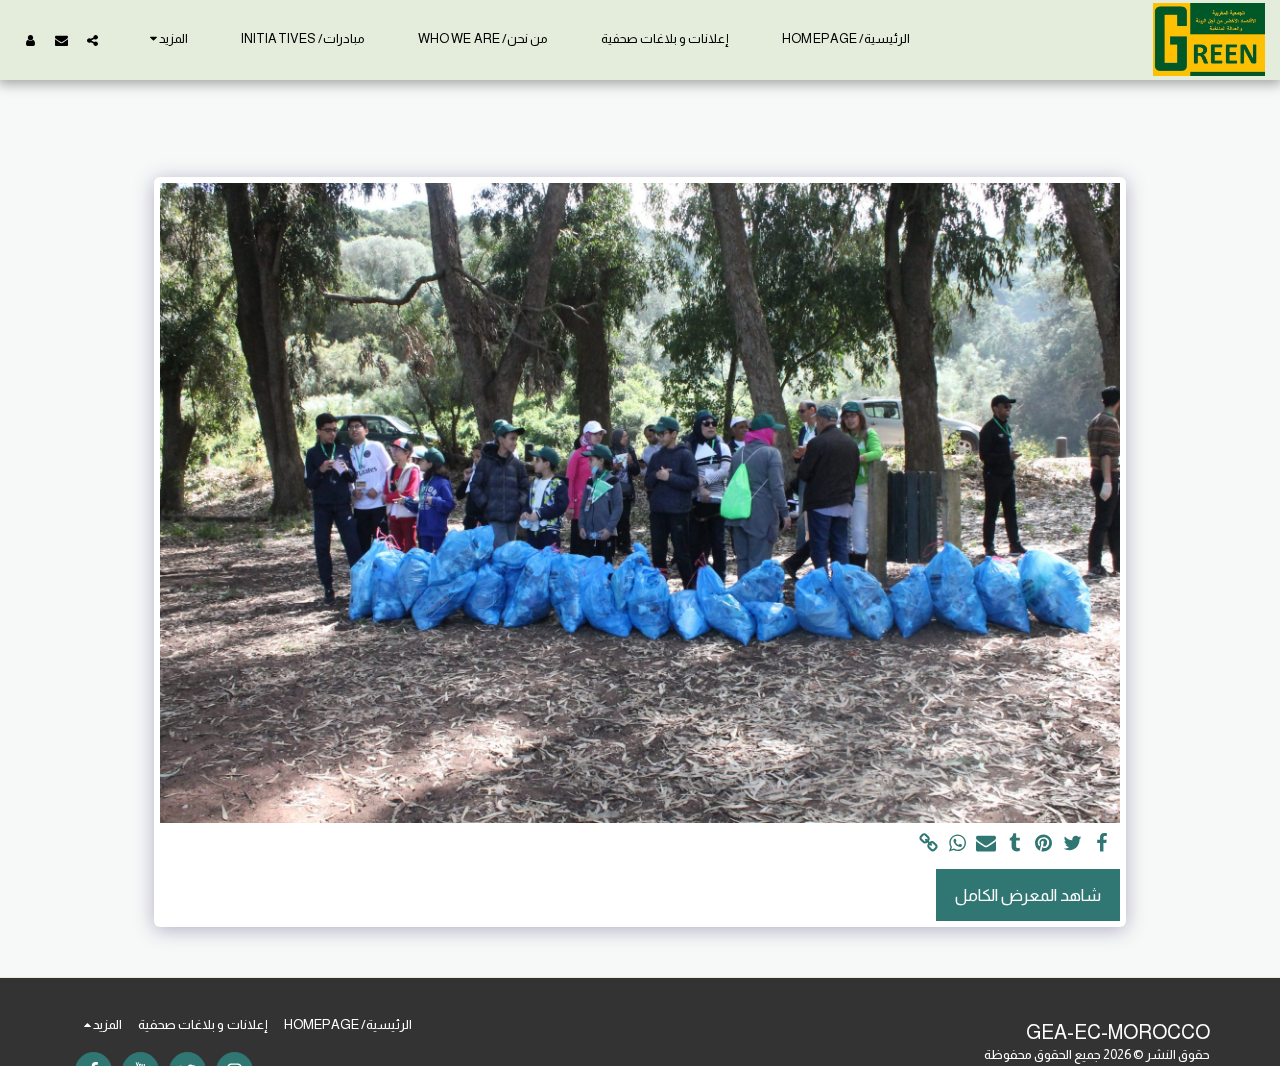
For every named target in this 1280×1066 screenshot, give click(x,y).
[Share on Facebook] (1101, 844)
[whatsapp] (957, 844)
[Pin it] (1044, 844)
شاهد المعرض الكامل (1028, 895)
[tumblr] (1015, 844)
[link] (928, 844)
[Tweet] (1072, 844)
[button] (92, 40)
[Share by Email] (986, 844)
